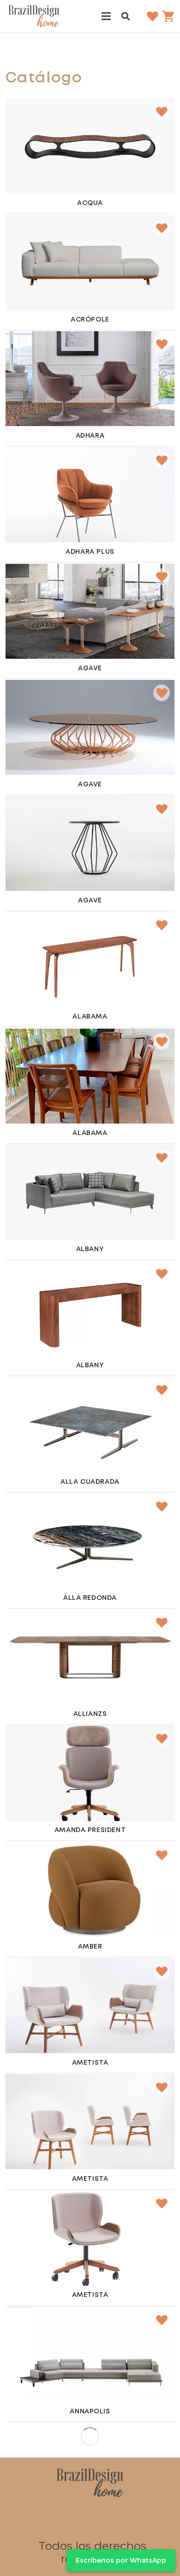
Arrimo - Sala (36, 930)
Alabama (90, 1017)
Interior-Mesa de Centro (57, 698)
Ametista (90, 2063)
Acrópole (90, 320)
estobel (27, 1860)
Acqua (90, 203)
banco (24, 117)
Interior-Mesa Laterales (55, 582)
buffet (24, 2557)
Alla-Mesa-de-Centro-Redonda (68, 1511)
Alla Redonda (90, 1598)
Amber (90, 1947)
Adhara (90, 436)
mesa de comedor (46, 1047)
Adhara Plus (90, 552)
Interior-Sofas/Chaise (51, 2325)
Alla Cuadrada (90, 1482)
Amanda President (90, 1830)
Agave (90, 669)
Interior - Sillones (45, 349)
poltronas (62, 1860)
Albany (90, 1250)
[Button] (90, 155)
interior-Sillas (37, 2092)
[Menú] (106, 16)
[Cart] (168, 16)
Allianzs (90, 1714)
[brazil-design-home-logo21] (34, 16)
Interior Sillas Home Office (61, 2208)
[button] (126, 16)
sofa (20, 233)
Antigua (90, 2528)
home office (35, 1744)
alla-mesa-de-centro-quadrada (68, 1395)
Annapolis (90, 2412)
